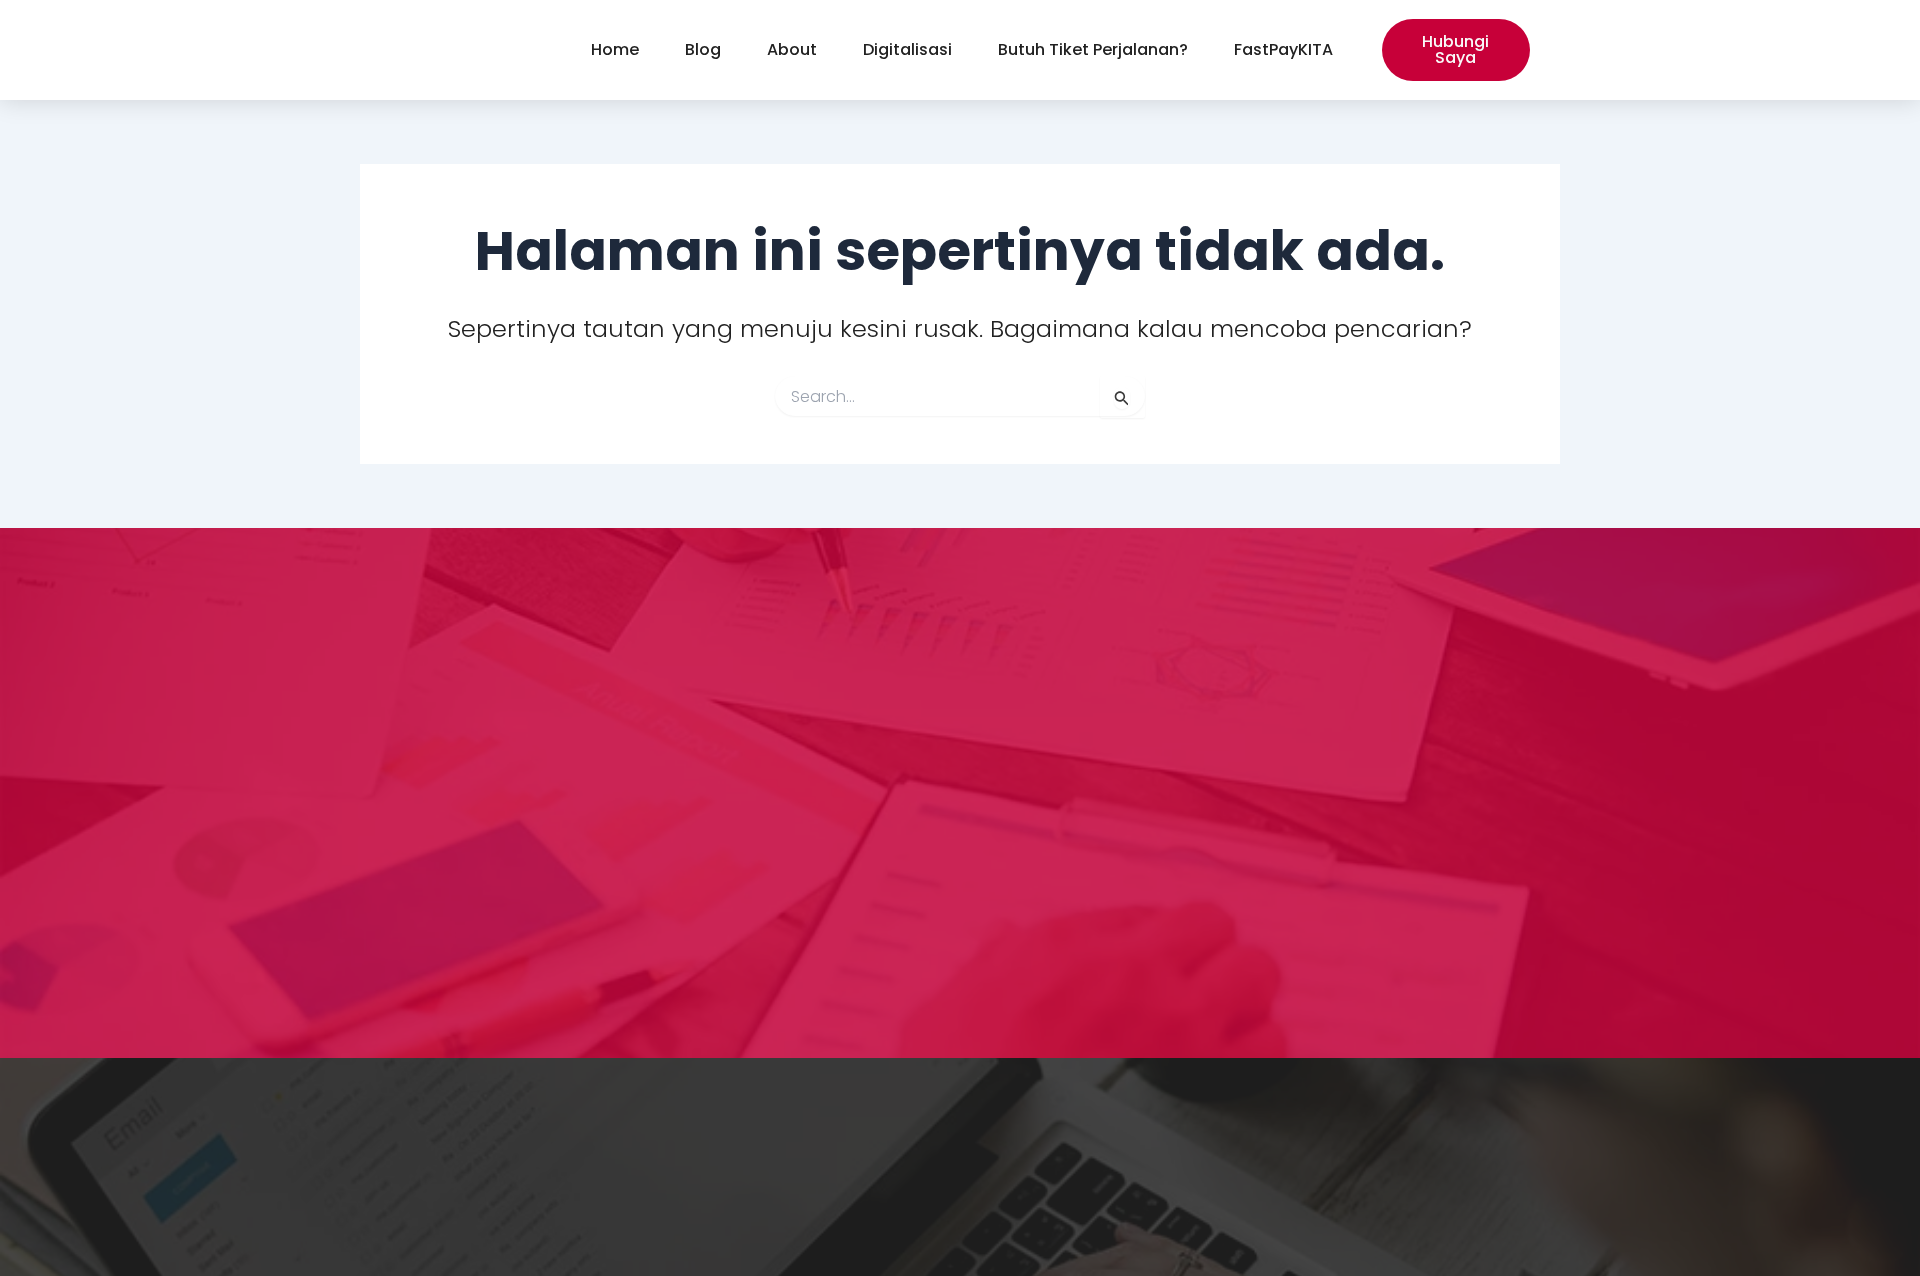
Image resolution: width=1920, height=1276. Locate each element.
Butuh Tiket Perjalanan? (1093, 49)
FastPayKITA (1283, 49)
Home (615, 49)
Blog (703, 49)
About (792, 49)
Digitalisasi (907, 49)
